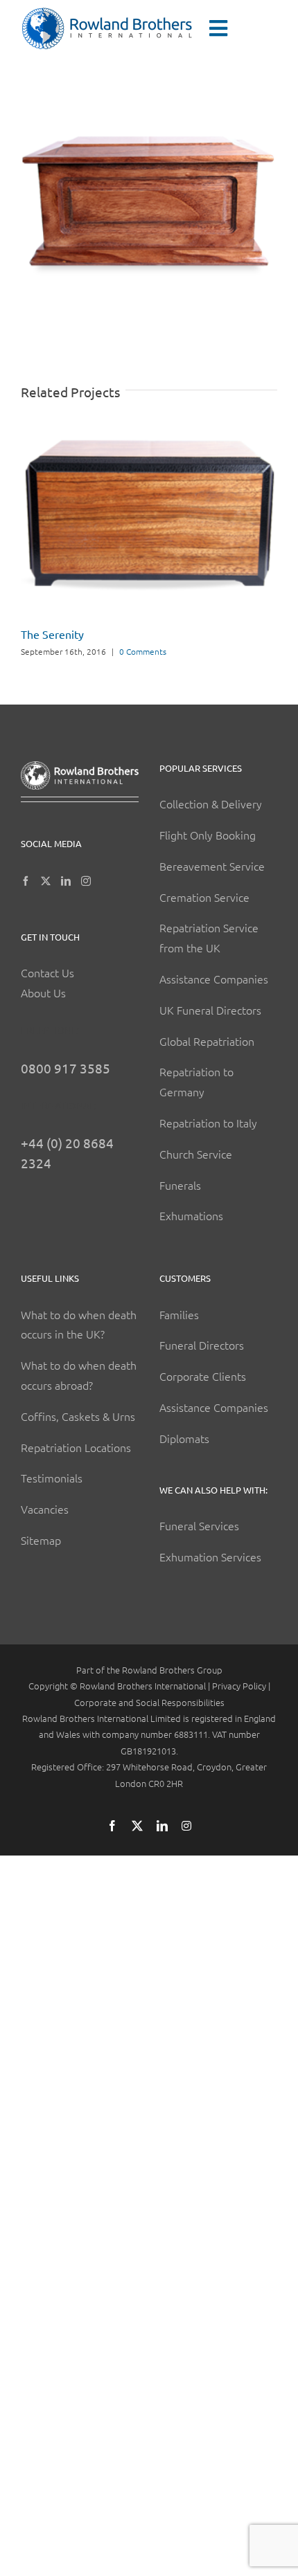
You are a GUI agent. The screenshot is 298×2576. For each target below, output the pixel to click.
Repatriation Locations (76, 1447)
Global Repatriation (207, 1041)
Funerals (180, 1185)
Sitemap (41, 1540)
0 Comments (143, 651)
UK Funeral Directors (210, 1010)
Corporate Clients (203, 1376)
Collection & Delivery (211, 804)
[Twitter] (46, 881)
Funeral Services (199, 1525)
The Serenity (52, 634)
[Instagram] (86, 881)
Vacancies (45, 1509)
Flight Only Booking (208, 835)
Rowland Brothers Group (172, 1670)
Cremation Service (204, 897)
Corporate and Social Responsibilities (149, 1702)
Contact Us (47, 972)
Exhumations (191, 1215)
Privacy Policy (239, 1686)
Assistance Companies (214, 979)
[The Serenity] (149, 429)
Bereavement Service (212, 866)
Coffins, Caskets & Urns (78, 1416)
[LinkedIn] (66, 881)
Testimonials (52, 1478)
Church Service (196, 1154)
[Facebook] (26, 881)
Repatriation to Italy (208, 1123)
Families (179, 1314)
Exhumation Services (210, 1557)
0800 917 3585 (65, 1068)
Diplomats (184, 1438)
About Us (43, 992)
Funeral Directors (202, 1345)
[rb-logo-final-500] (107, 12)
